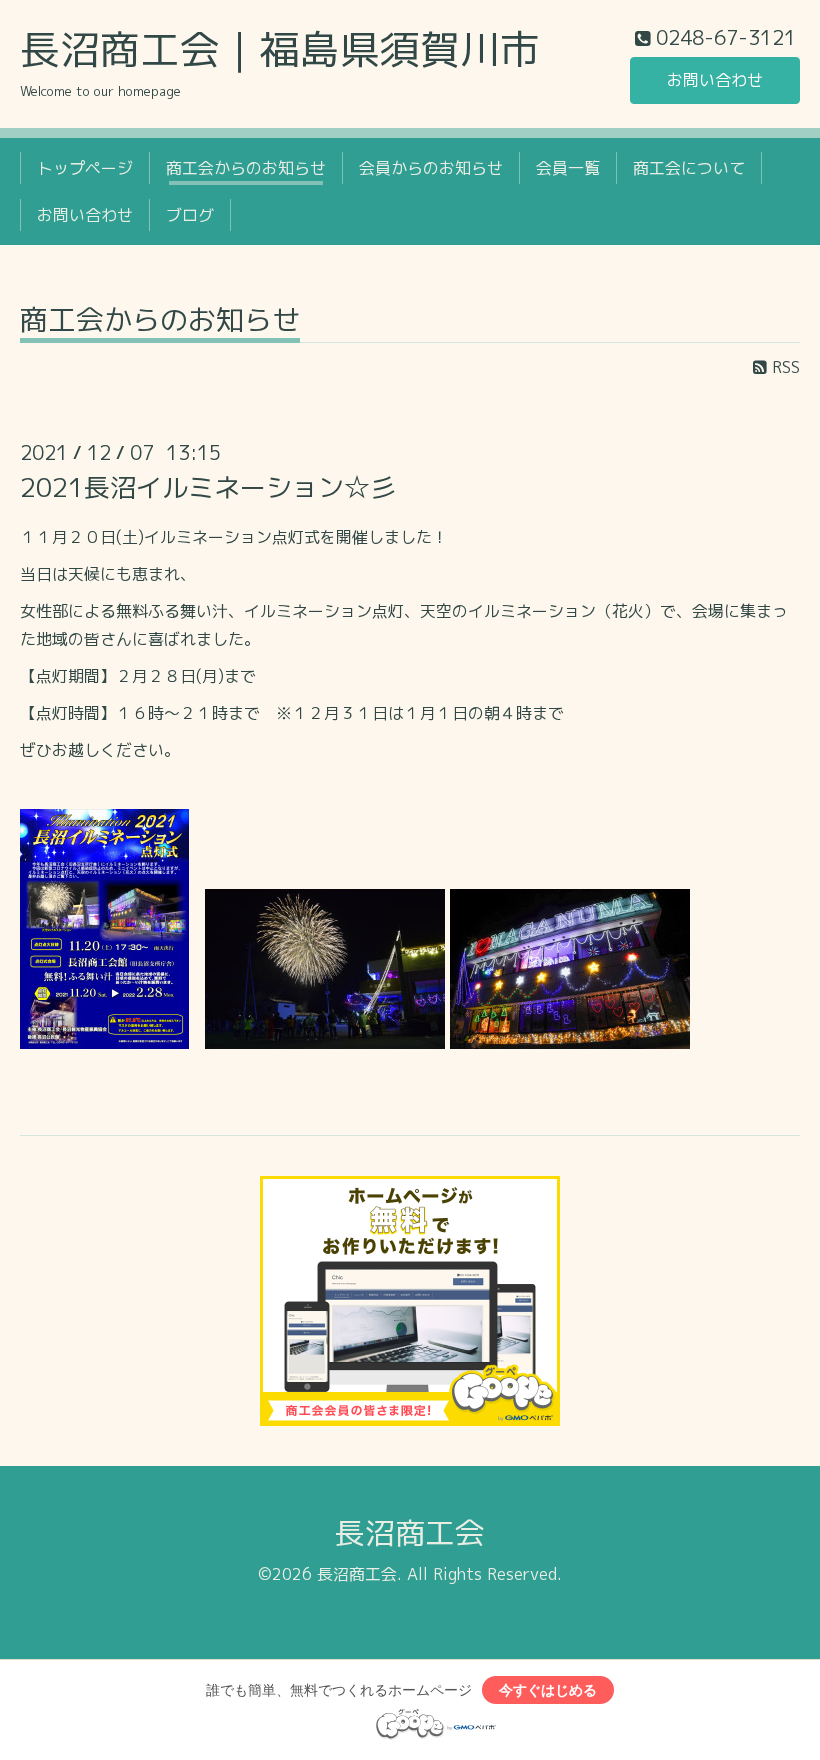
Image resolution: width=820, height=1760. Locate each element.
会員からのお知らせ (431, 168)
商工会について (689, 168)
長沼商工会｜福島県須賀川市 (280, 49)
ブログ (190, 215)
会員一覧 (568, 168)
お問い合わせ (715, 80)
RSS (783, 367)
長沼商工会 (410, 1533)
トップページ (85, 168)
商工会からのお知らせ (246, 168)
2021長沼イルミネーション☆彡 (208, 487)
